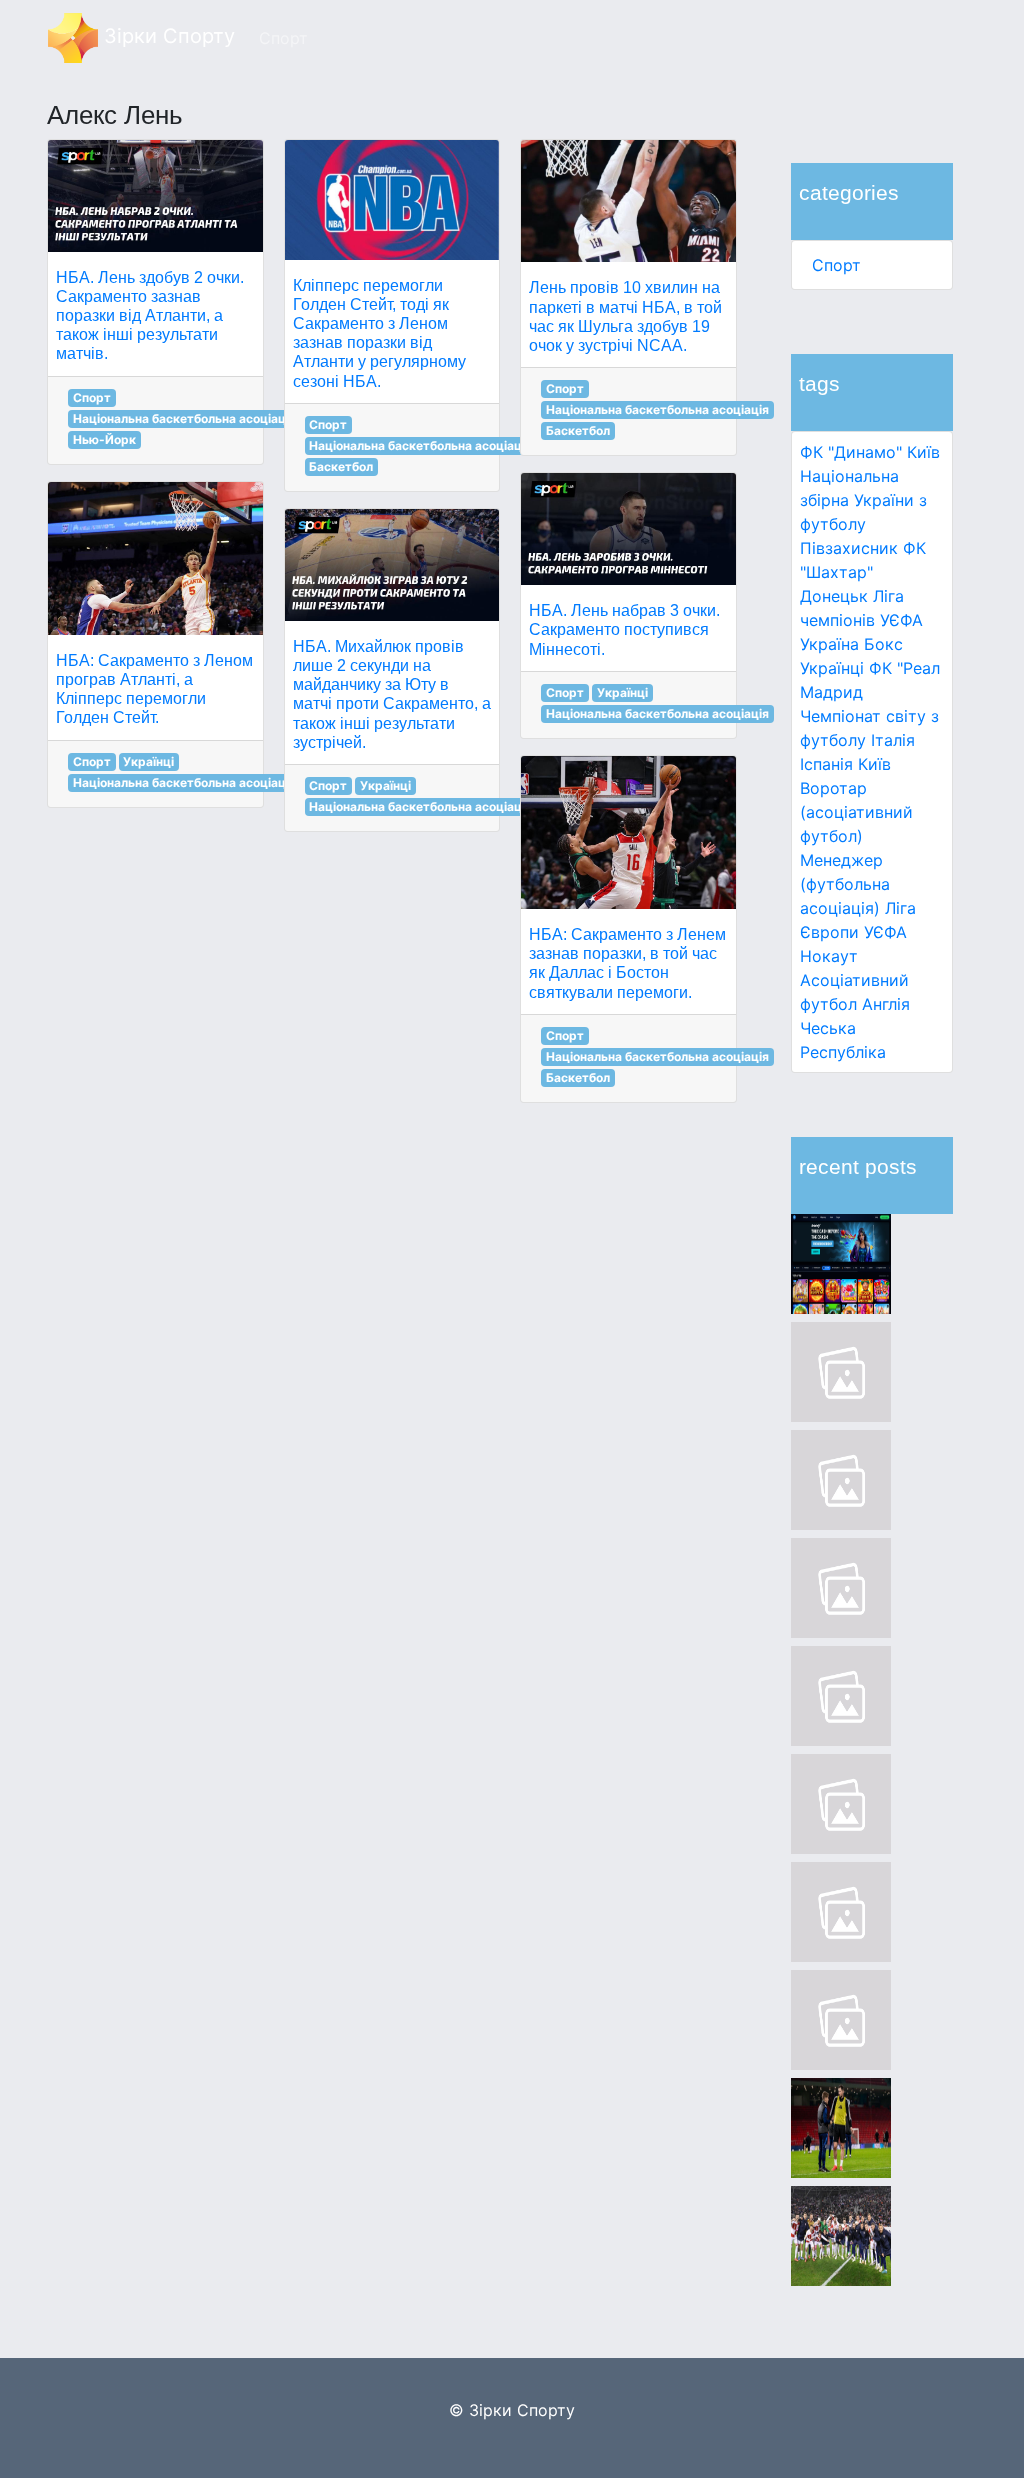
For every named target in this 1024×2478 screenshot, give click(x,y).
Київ (874, 764)
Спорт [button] (283, 38)
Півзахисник (849, 548)
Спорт (836, 265)
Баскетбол (341, 466)
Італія (893, 740)
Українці (832, 668)
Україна (829, 644)
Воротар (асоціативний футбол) (856, 812)
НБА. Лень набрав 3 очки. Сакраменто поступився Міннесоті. (624, 629)
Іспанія (826, 764)
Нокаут (829, 956)
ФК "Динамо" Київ (870, 452)
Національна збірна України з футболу (863, 500)
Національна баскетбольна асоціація (184, 418)
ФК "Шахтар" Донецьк (863, 572)
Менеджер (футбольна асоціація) (845, 884)
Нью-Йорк (104, 439)
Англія (886, 1004)
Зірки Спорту (166, 36)
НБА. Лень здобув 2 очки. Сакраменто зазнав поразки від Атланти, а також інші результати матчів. (150, 316)
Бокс (883, 644)
